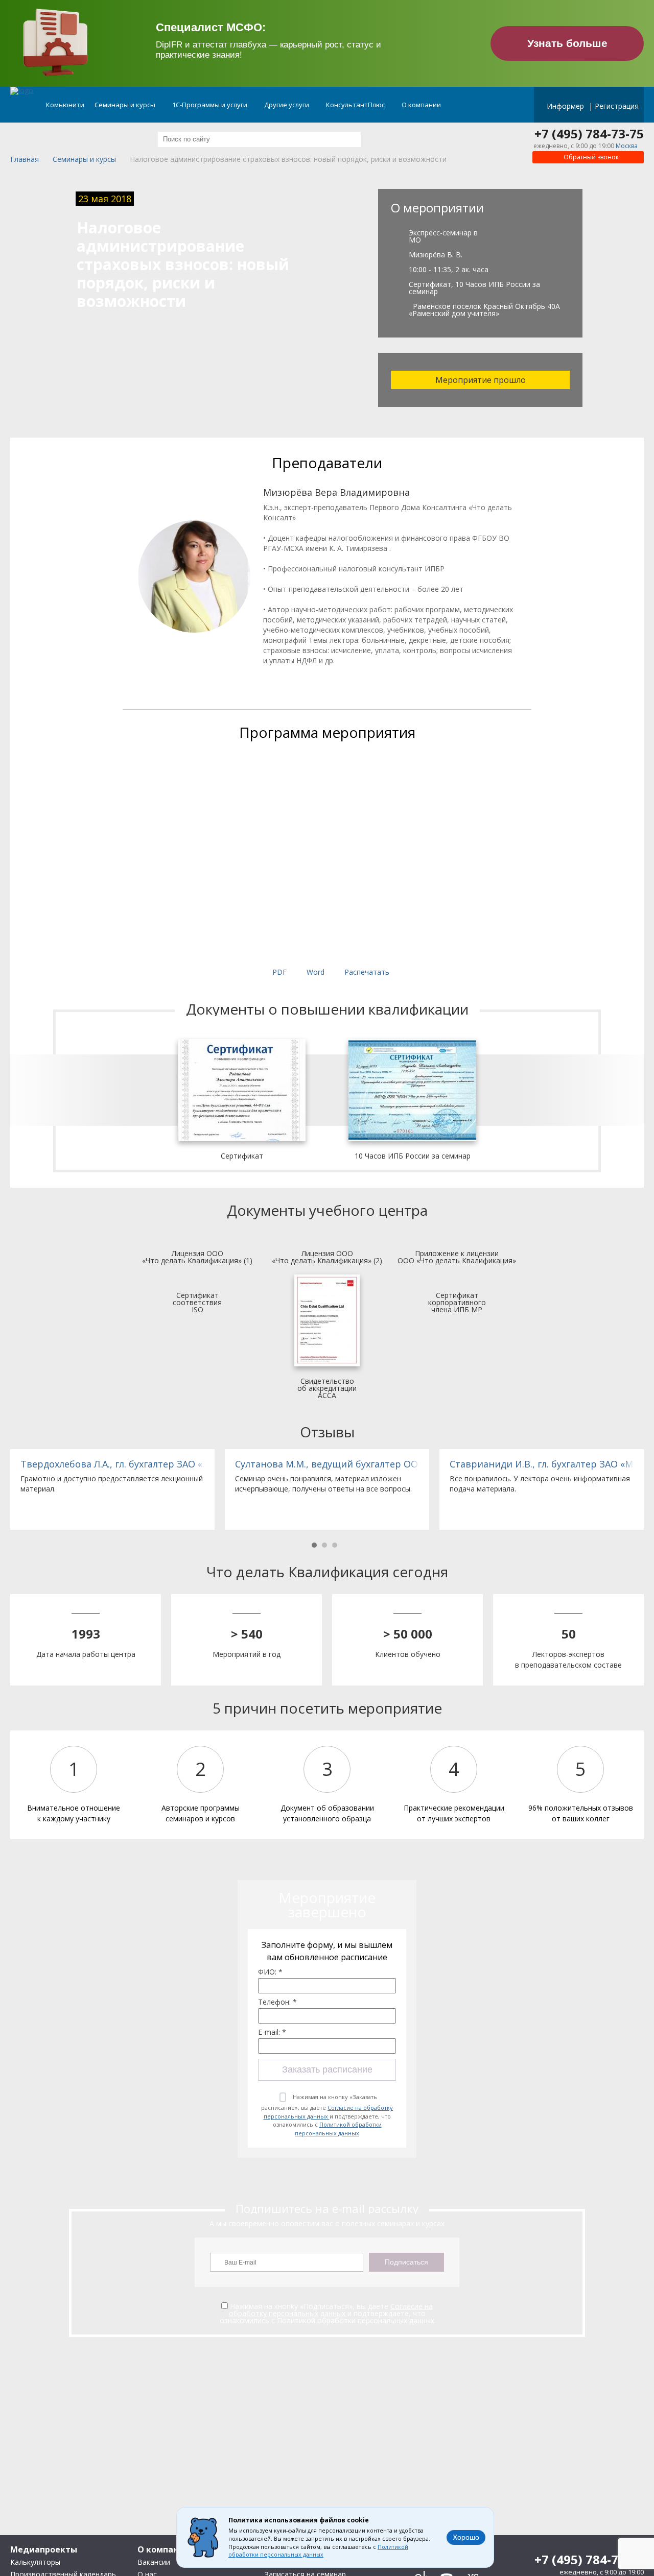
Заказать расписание (327, 2069)
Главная (25, 160)
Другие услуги (287, 105)
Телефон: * (277, 2002)
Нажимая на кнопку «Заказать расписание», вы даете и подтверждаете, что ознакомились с (327, 2115)
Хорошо (466, 2537)
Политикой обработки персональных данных (338, 2129)
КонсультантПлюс (356, 105)
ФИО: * (270, 1972)
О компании (422, 105)
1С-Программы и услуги (211, 105)
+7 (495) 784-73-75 (589, 134)
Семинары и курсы (126, 105)
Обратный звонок (590, 157)
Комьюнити (65, 105)
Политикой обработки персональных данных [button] (318, 2551)
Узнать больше (567, 43)
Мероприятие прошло (481, 380)
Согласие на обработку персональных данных (329, 2112)
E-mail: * (272, 2032)
